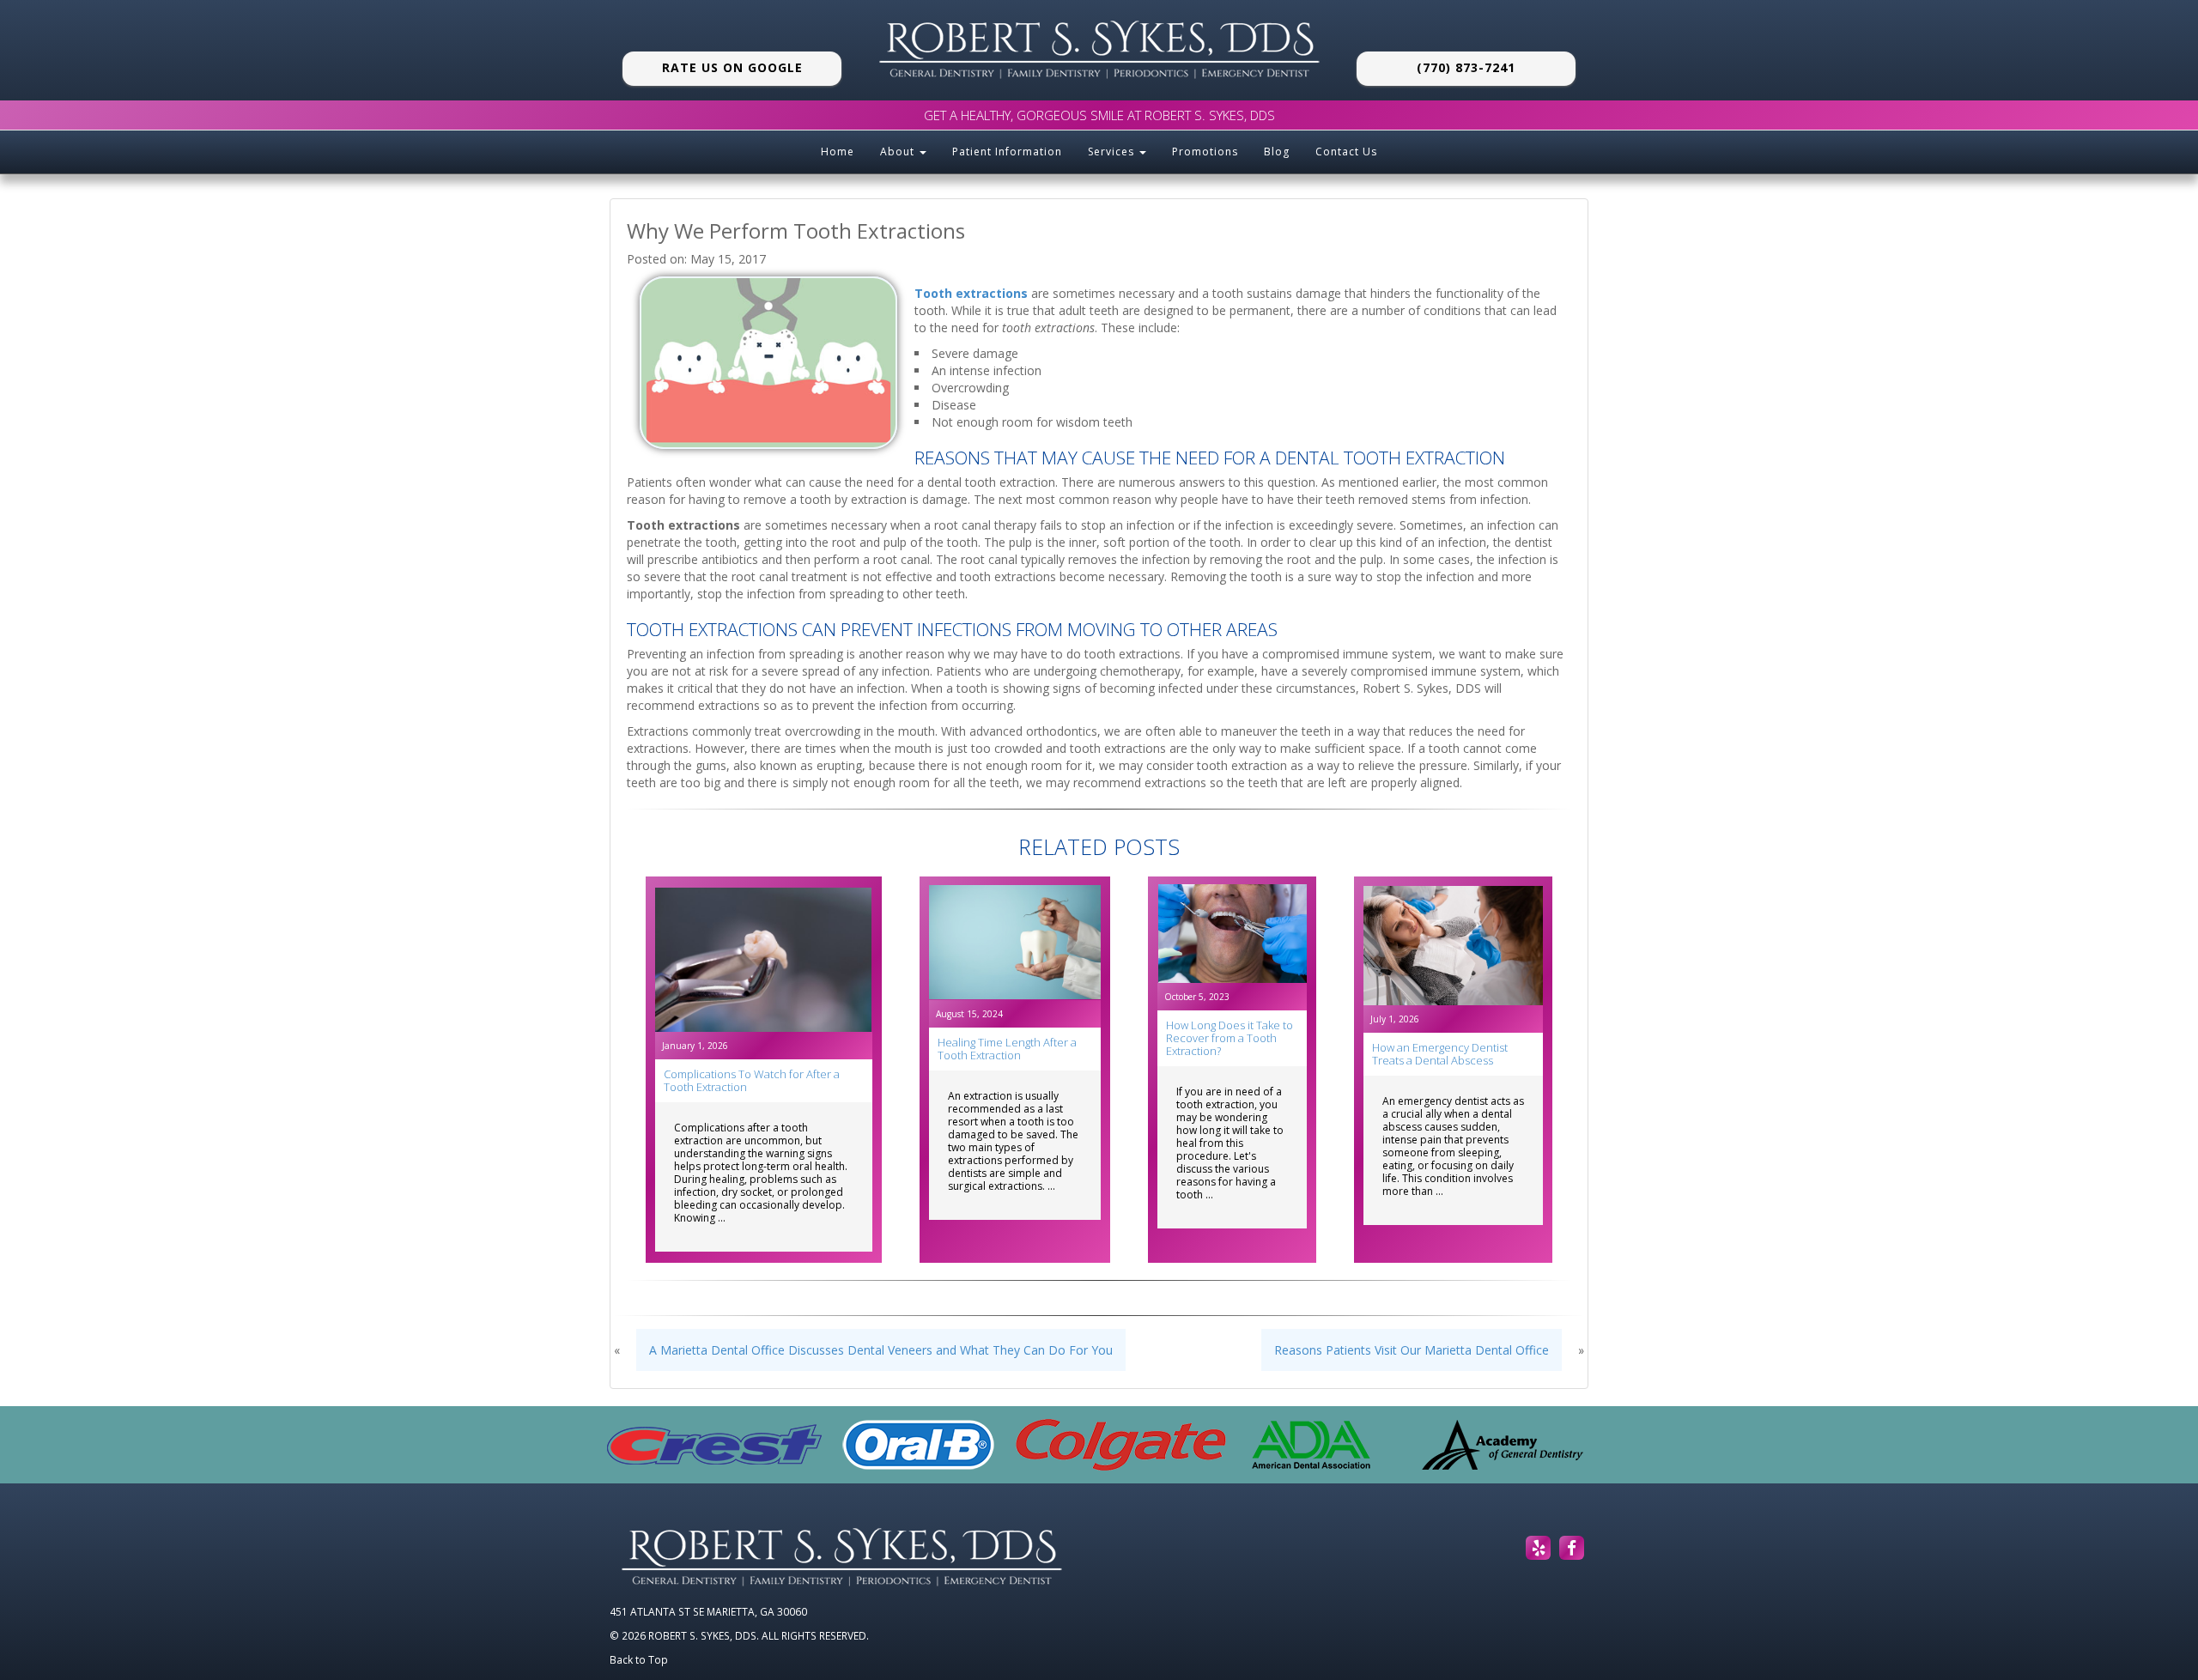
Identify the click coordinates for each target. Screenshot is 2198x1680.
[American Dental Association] (1311, 1445)
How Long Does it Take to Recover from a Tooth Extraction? (1230, 1038)
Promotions (1205, 152)
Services (1113, 152)
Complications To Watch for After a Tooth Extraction (752, 1080)
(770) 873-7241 (1466, 67)
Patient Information (1007, 152)
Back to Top (639, 1659)
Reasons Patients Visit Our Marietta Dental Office (1412, 1350)
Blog (1277, 152)
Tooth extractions (971, 293)
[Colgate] (1121, 1445)
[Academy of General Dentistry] (1503, 1445)
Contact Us (1346, 152)
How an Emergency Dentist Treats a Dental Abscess (1440, 1054)
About (899, 152)
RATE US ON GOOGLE (732, 67)
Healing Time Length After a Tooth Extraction (1007, 1049)
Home (838, 152)
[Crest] (714, 1444)
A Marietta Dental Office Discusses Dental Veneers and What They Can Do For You (881, 1350)
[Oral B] (919, 1445)
